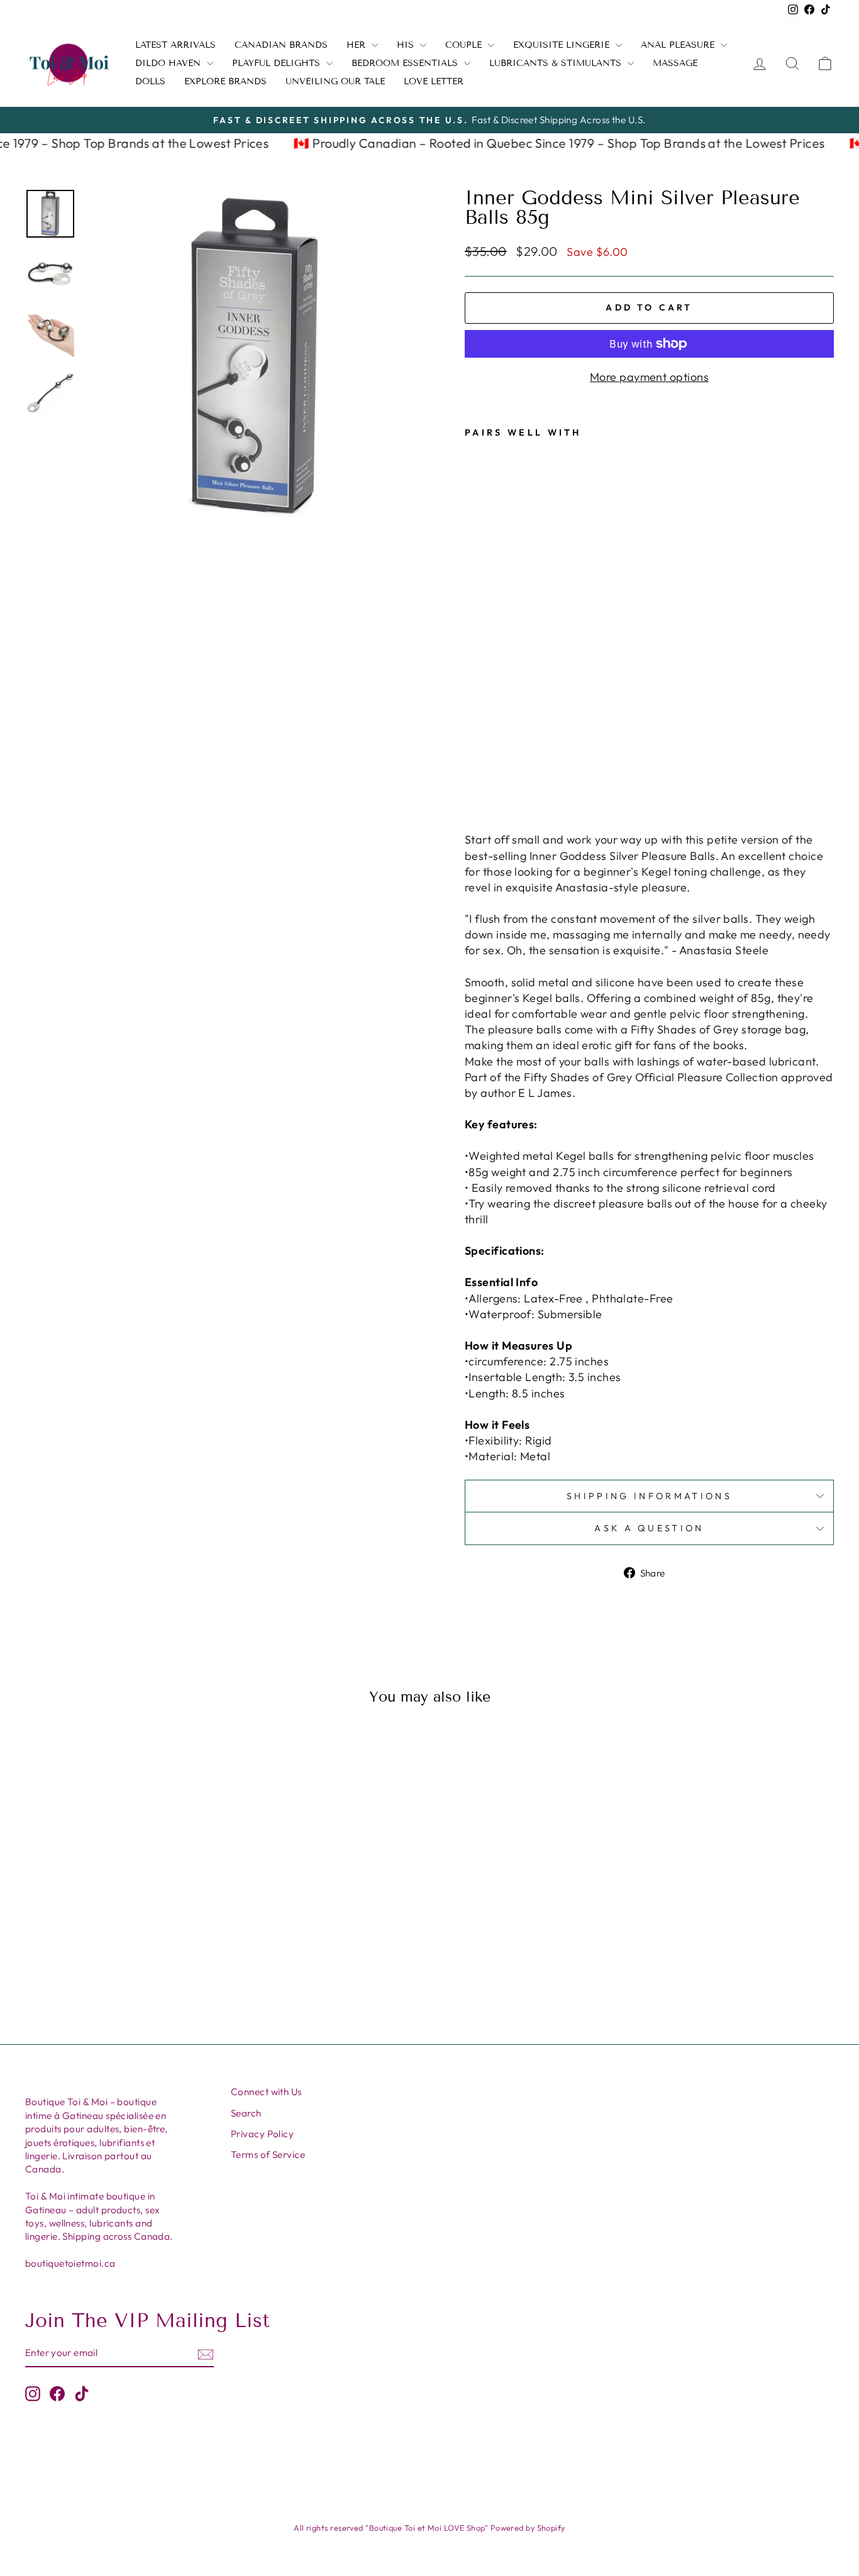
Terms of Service (268, 2155)
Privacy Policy (262, 2134)
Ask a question (649, 1528)
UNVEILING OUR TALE (335, 81)
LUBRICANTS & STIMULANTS (557, 63)
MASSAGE (675, 63)
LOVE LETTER (434, 81)
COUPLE (465, 45)
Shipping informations (649, 1496)
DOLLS (150, 81)
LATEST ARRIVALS (175, 45)
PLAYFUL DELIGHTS (278, 63)
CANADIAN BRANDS (281, 45)
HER (357, 45)
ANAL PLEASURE (679, 45)
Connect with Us (266, 2092)
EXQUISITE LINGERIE (563, 45)
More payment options (649, 377)
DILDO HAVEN (169, 63)
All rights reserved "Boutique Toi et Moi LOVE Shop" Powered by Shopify (429, 2528)
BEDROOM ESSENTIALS (406, 63)
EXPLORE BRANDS (225, 81)
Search (246, 2113)
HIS (407, 45)
